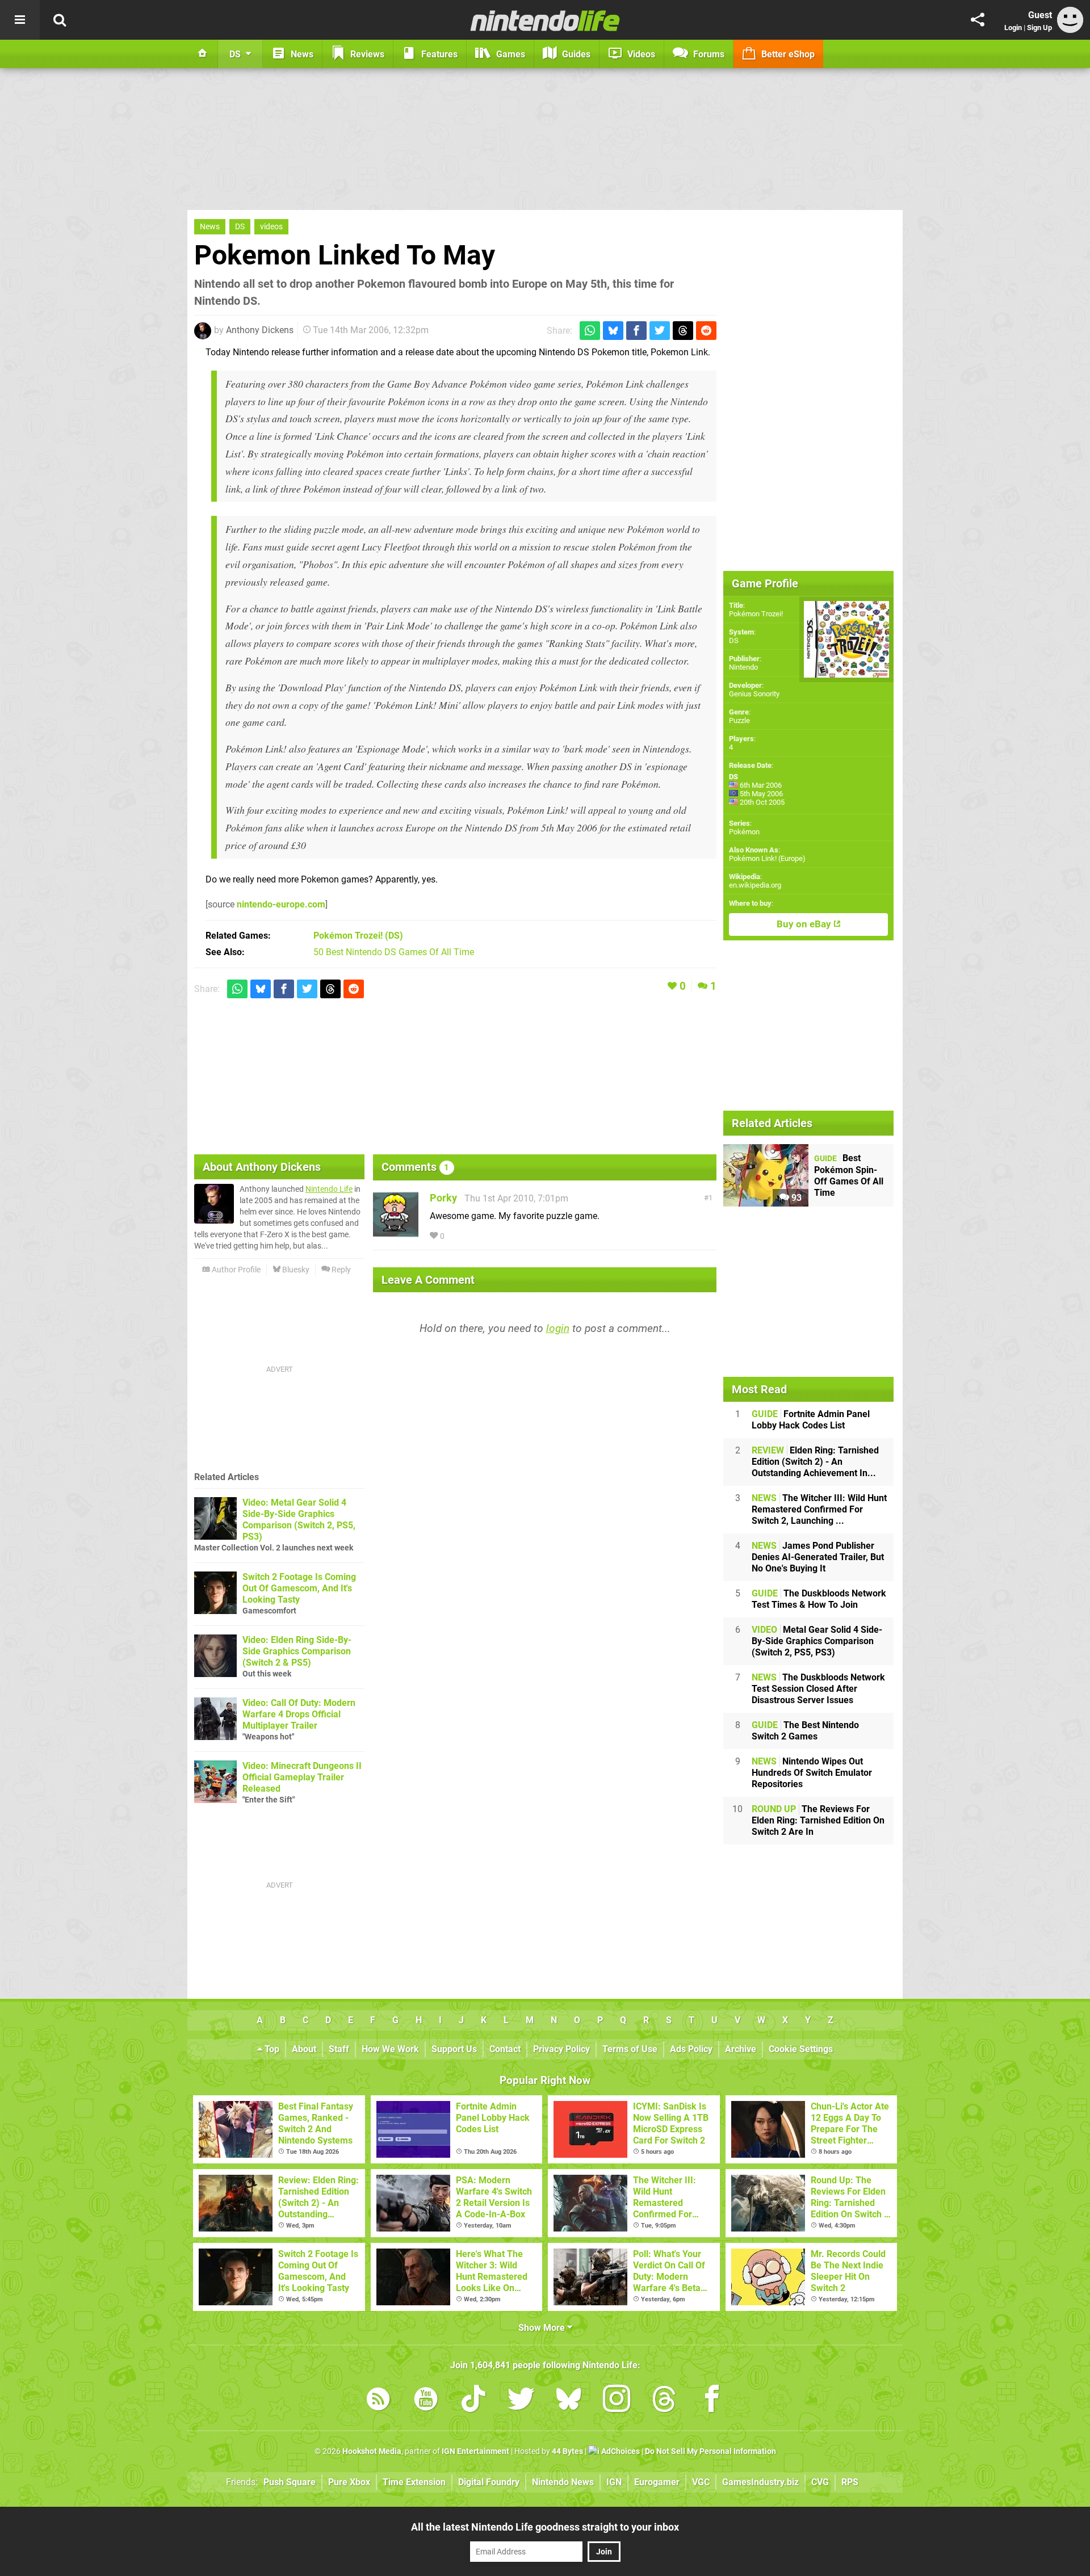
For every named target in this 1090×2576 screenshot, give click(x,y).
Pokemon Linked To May (345, 255)
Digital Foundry (489, 2482)
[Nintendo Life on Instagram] (617, 2401)
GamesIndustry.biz (760, 2482)
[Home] (203, 54)
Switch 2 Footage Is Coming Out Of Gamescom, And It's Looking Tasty (299, 1588)
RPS (850, 2482)
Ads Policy (691, 2049)
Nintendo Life (329, 1189)
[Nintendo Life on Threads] (664, 2401)
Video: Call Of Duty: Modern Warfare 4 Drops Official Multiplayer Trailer (299, 1714)
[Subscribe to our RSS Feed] (378, 2401)
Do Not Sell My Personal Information (710, 2451)
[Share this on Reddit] (706, 331)
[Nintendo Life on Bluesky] (569, 2401)
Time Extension (414, 2482)
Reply (340, 1270)
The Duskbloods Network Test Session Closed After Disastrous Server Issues (818, 1689)
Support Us (454, 2049)
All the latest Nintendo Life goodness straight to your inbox (545, 2527)
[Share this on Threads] (683, 331)
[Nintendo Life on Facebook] (712, 2401)
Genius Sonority (754, 694)
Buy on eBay (805, 924)
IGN (614, 2482)
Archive (741, 2049)
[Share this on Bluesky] (613, 331)
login (558, 1328)
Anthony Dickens (260, 330)
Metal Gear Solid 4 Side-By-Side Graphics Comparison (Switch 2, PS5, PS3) (817, 1641)
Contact (505, 2049)
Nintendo (743, 667)
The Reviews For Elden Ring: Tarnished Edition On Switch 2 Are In (818, 1820)
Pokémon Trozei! (756, 614)
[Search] (60, 20)
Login (1013, 28)
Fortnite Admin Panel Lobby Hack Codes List (811, 1420)
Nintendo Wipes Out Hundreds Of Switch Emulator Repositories (812, 1773)
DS (240, 227)
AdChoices (620, 2451)
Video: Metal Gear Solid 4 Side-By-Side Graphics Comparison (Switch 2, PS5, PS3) (299, 1520)
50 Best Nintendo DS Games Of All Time (394, 952)
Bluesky (295, 1270)
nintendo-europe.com (281, 904)
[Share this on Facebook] (636, 331)
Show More (543, 2328)
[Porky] (396, 1232)
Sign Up (1039, 28)
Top (271, 2049)
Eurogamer (657, 2482)
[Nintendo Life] (545, 20)
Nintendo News (563, 2482)
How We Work (390, 2049)
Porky (443, 1198)
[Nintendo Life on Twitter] (521, 2401)
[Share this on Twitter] (660, 331)
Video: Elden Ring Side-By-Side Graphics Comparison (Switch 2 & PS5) (297, 1651)
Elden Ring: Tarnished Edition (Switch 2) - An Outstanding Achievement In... (815, 1462)
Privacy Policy (561, 2049)
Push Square (290, 2482)
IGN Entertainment (475, 2451)
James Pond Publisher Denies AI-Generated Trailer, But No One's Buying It (818, 1557)
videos (271, 227)
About (304, 2049)
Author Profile (235, 1270)
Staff (339, 2049)
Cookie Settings (801, 2049)
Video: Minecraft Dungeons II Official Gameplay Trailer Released (302, 1777)
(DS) (358, 936)
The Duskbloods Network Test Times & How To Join (819, 1599)
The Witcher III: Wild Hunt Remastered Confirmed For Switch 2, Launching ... (819, 1509)
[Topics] (20, 20)
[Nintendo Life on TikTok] (473, 2401)
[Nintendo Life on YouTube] (426, 2401)
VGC (701, 2482)
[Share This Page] (978, 20)
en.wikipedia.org (755, 885)
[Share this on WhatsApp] (590, 331)
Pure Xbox (349, 2482)
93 (795, 1198)
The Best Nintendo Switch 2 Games (805, 1731)
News (210, 227)
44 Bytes (567, 2451)
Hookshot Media (372, 2451)
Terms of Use (630, 2049)
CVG (820, 2482)
